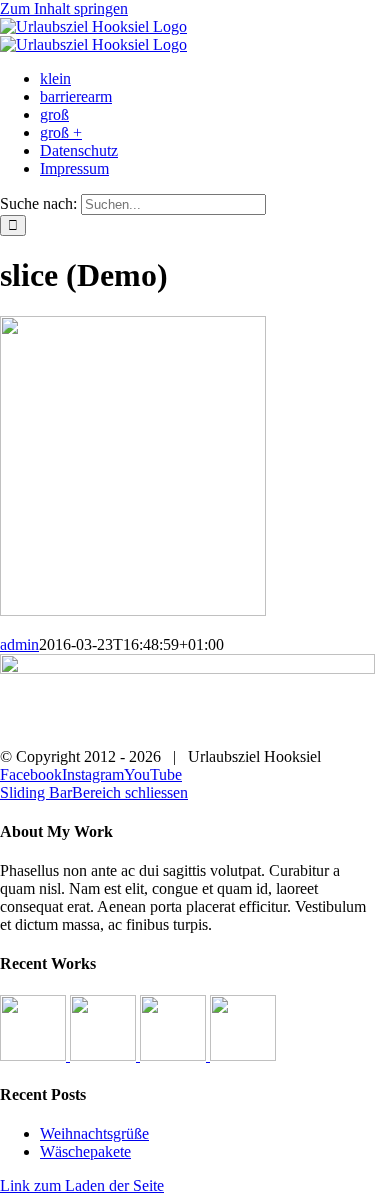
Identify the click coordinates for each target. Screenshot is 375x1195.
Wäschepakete (85, 1151)
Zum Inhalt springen (64, 8)
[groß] (175, 1055)
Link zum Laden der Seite (82, 1185)
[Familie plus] (243, 1055)
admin (19, 644)
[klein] (35, 1055)
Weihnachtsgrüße (94, 1133)
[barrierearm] (105, 1055)
